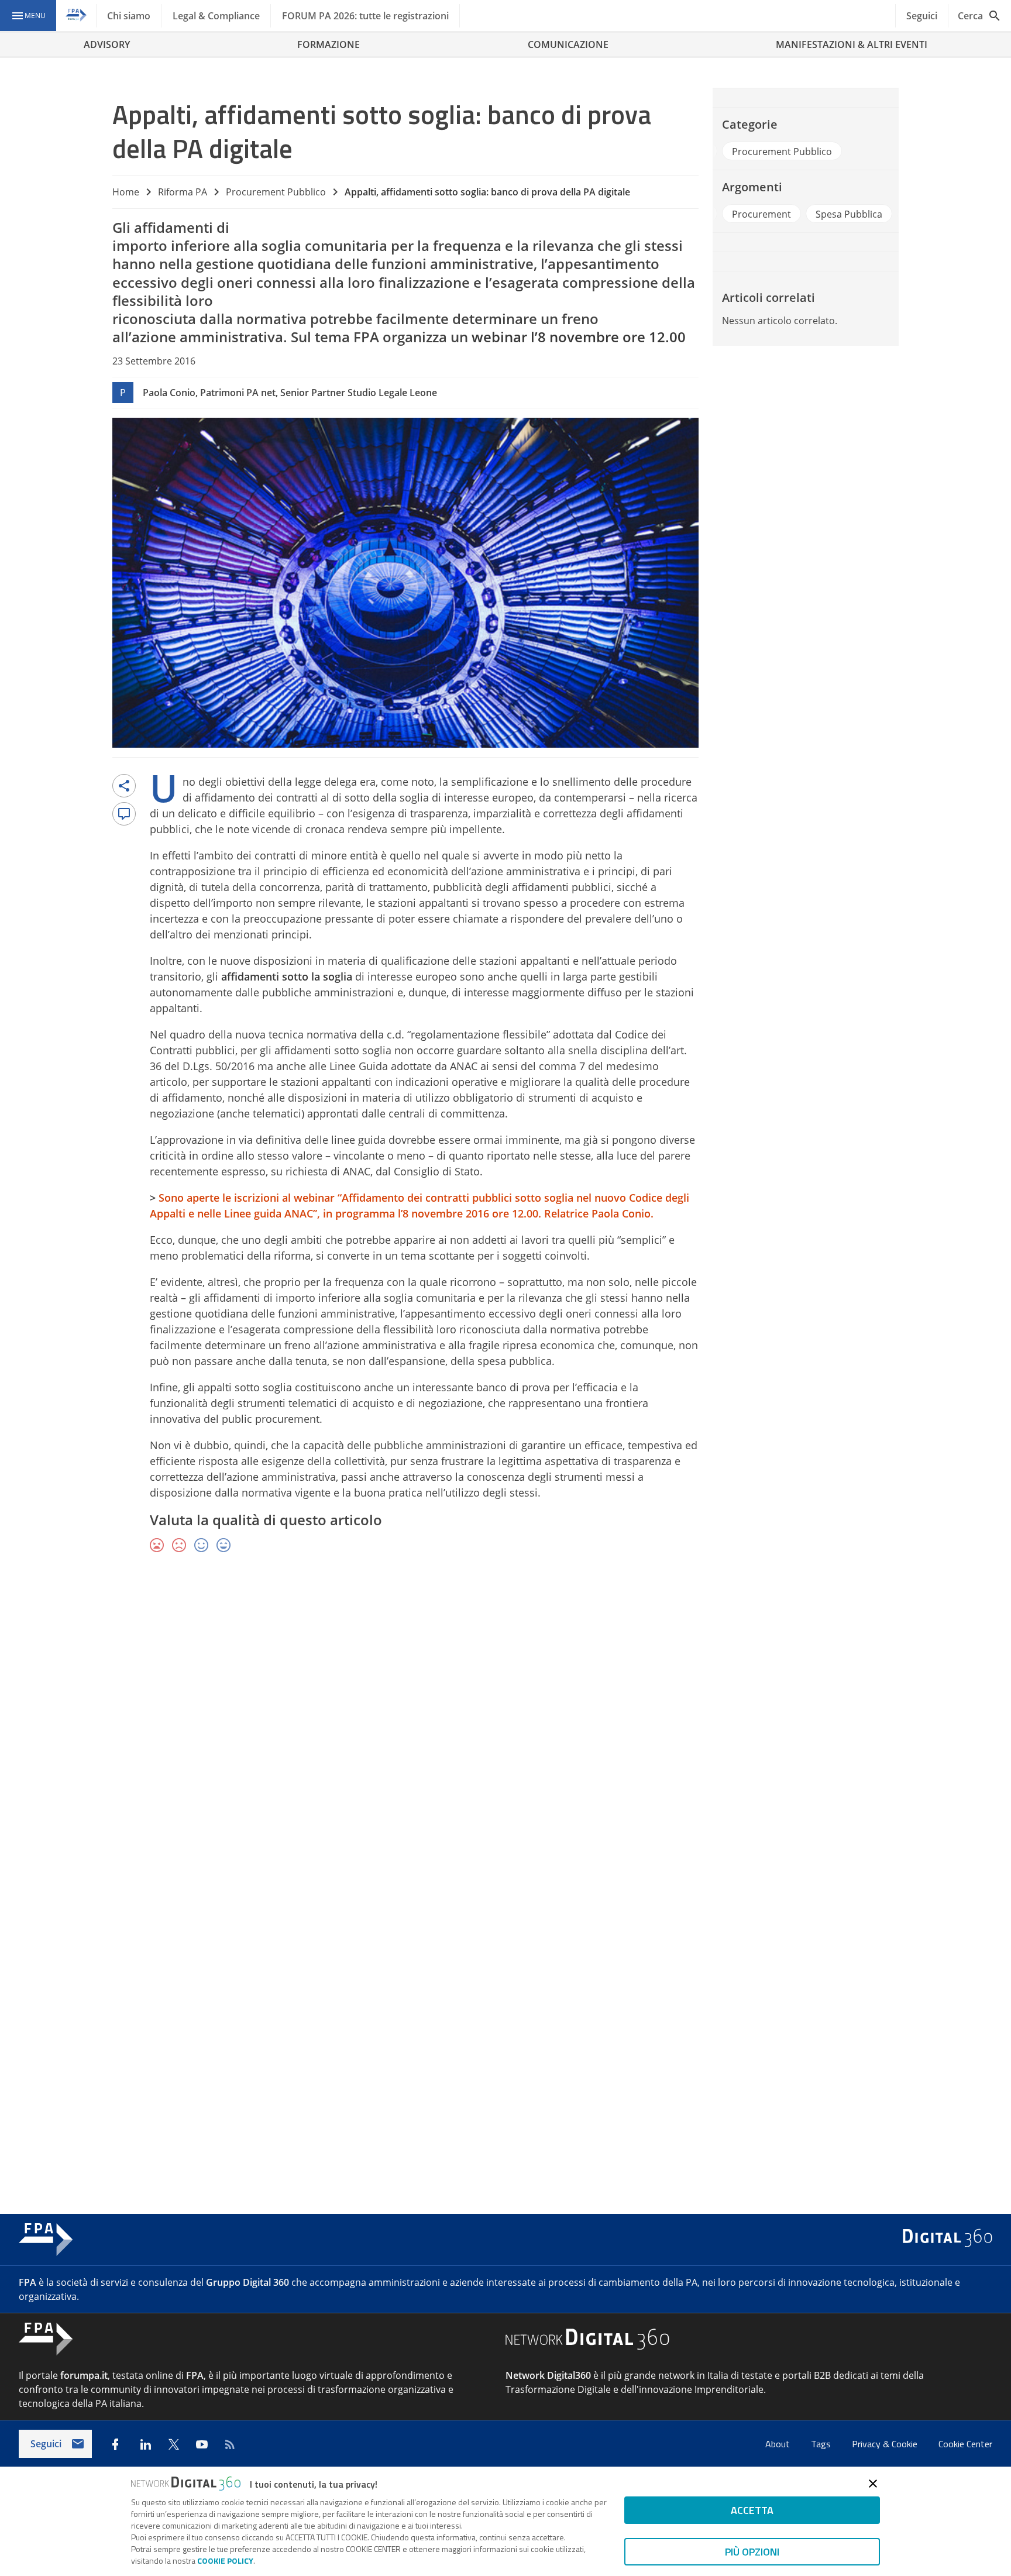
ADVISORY (107, 44)
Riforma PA (183, 192)
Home (126, 192)
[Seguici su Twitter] (174, 2444)
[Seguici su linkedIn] (146, 2444)
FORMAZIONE (329, 44)
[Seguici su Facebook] (115, 2444)
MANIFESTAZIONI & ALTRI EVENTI (852, 44)
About (779, 2444)
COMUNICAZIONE (568, 44)
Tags (822, 2444)
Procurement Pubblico (276, 192)
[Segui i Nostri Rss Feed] (230, 2444)
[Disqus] (505, 1733)
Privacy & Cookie (886, 2444)
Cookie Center (965, 2444)
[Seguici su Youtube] (202, 2444)
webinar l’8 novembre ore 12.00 (579, 337)
